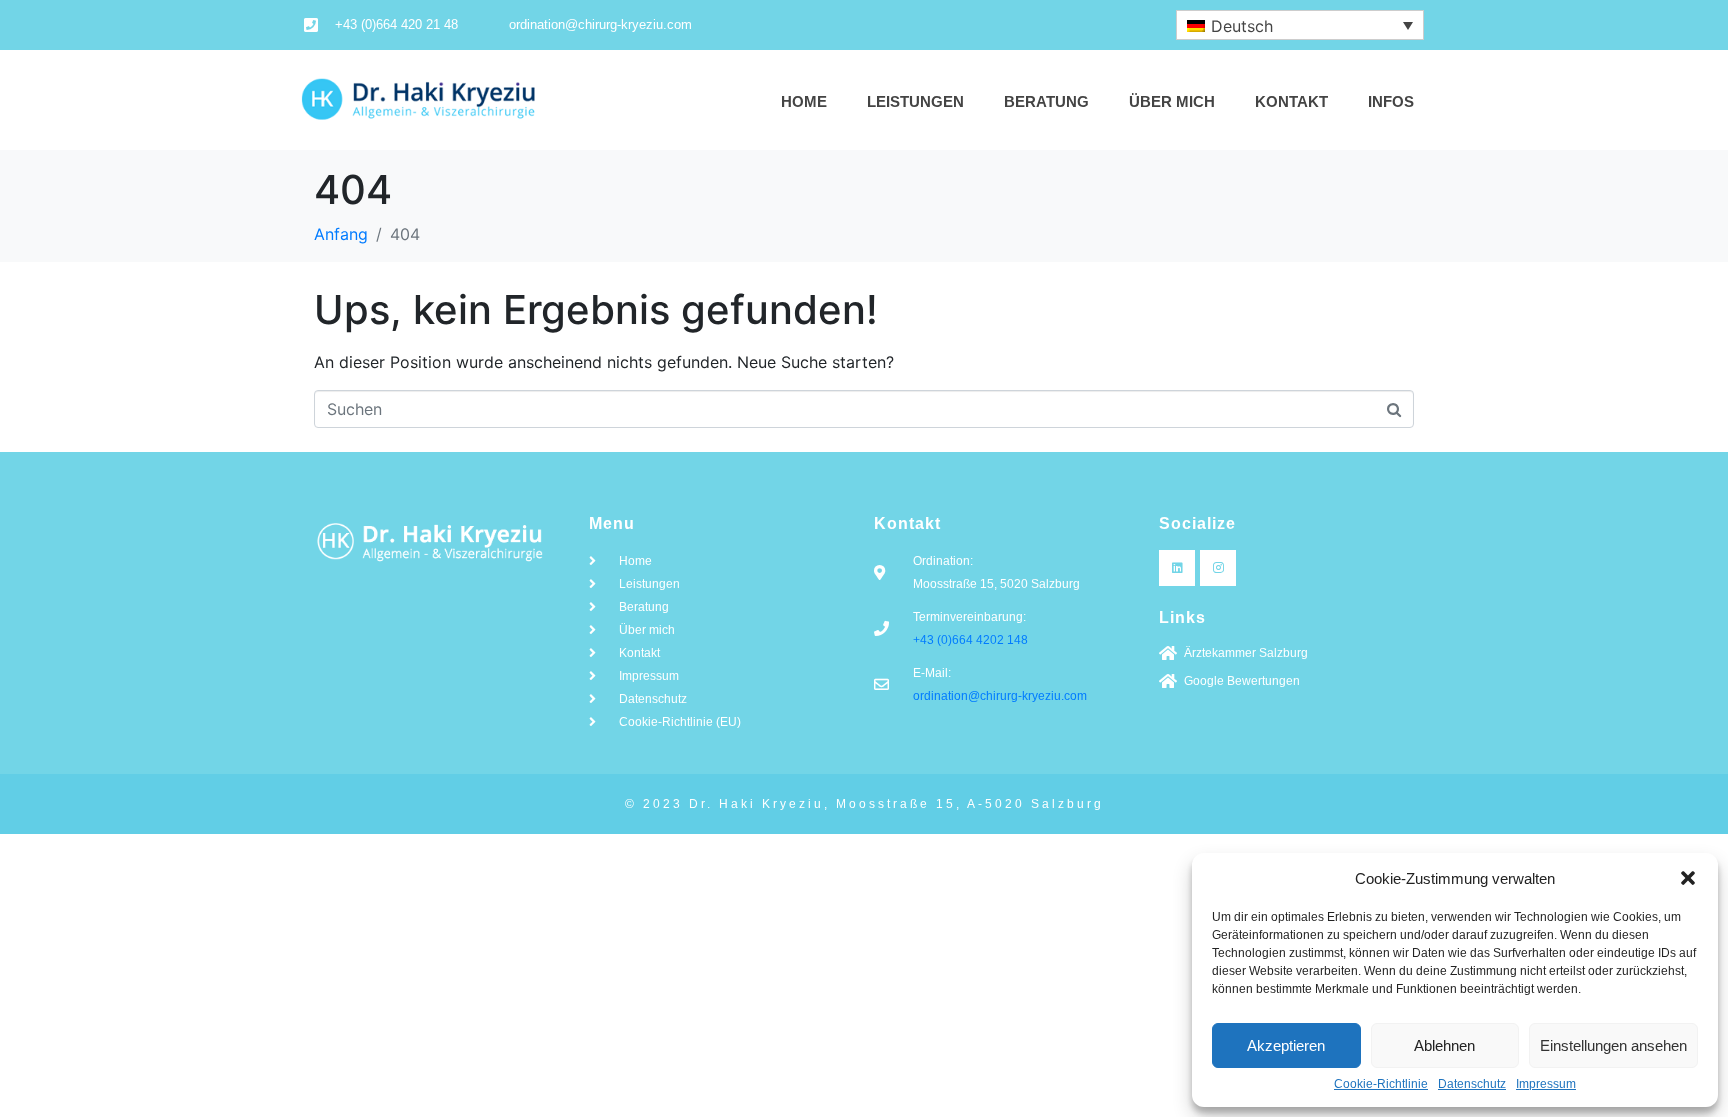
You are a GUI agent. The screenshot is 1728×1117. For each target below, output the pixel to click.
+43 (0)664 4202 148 (970, 640)
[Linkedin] (1177, 568)
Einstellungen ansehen (1613, 1045)
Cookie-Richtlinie (1381, 1084)
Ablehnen (1444, 1045)
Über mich (1172, 101)
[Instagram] (1218, 568)
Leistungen (915, 101)
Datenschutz (1472, 1084)
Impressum (1546, 1084)
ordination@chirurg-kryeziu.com (1000, 696)
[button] (1688, 878)
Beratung (1046, 101)
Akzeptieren (1286, 1045)
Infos (1391, 101)
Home (804, 101)
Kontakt (1291, 101)
